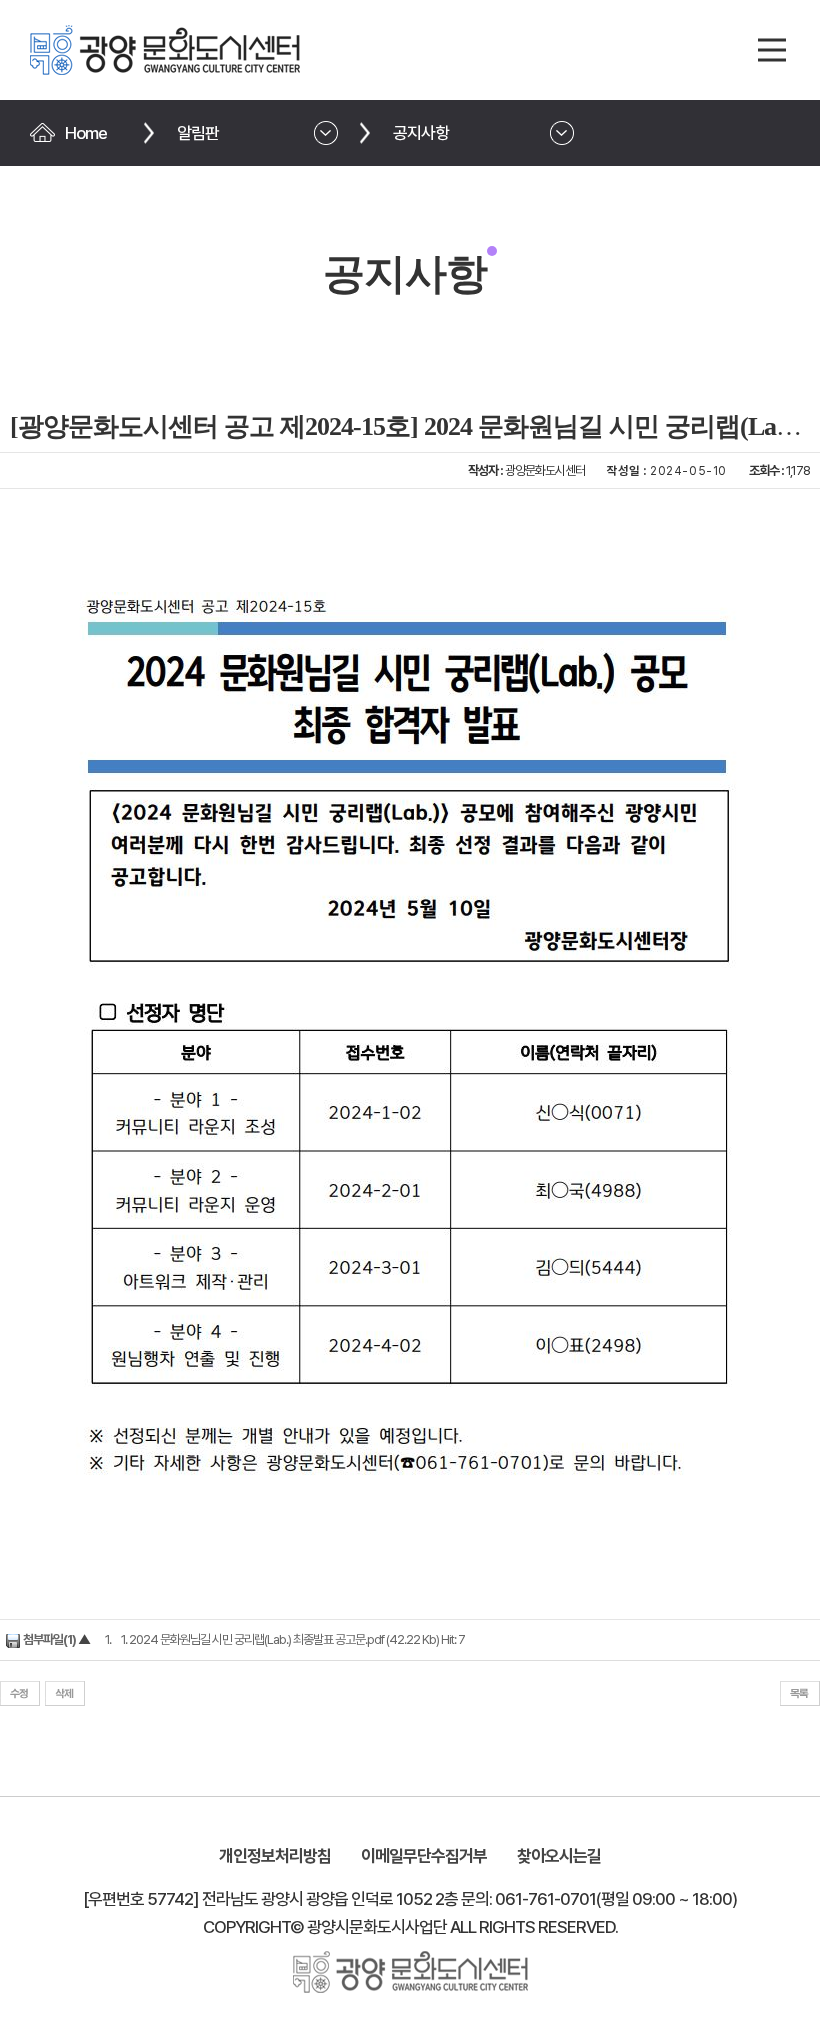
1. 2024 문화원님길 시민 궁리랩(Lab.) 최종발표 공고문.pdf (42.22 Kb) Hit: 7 (293, 1639)
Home (86, 133)
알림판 (198, 133)
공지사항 (421, 133)
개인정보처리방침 (275, 1856)
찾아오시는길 (559, 1856)
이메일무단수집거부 (424, 1856)
